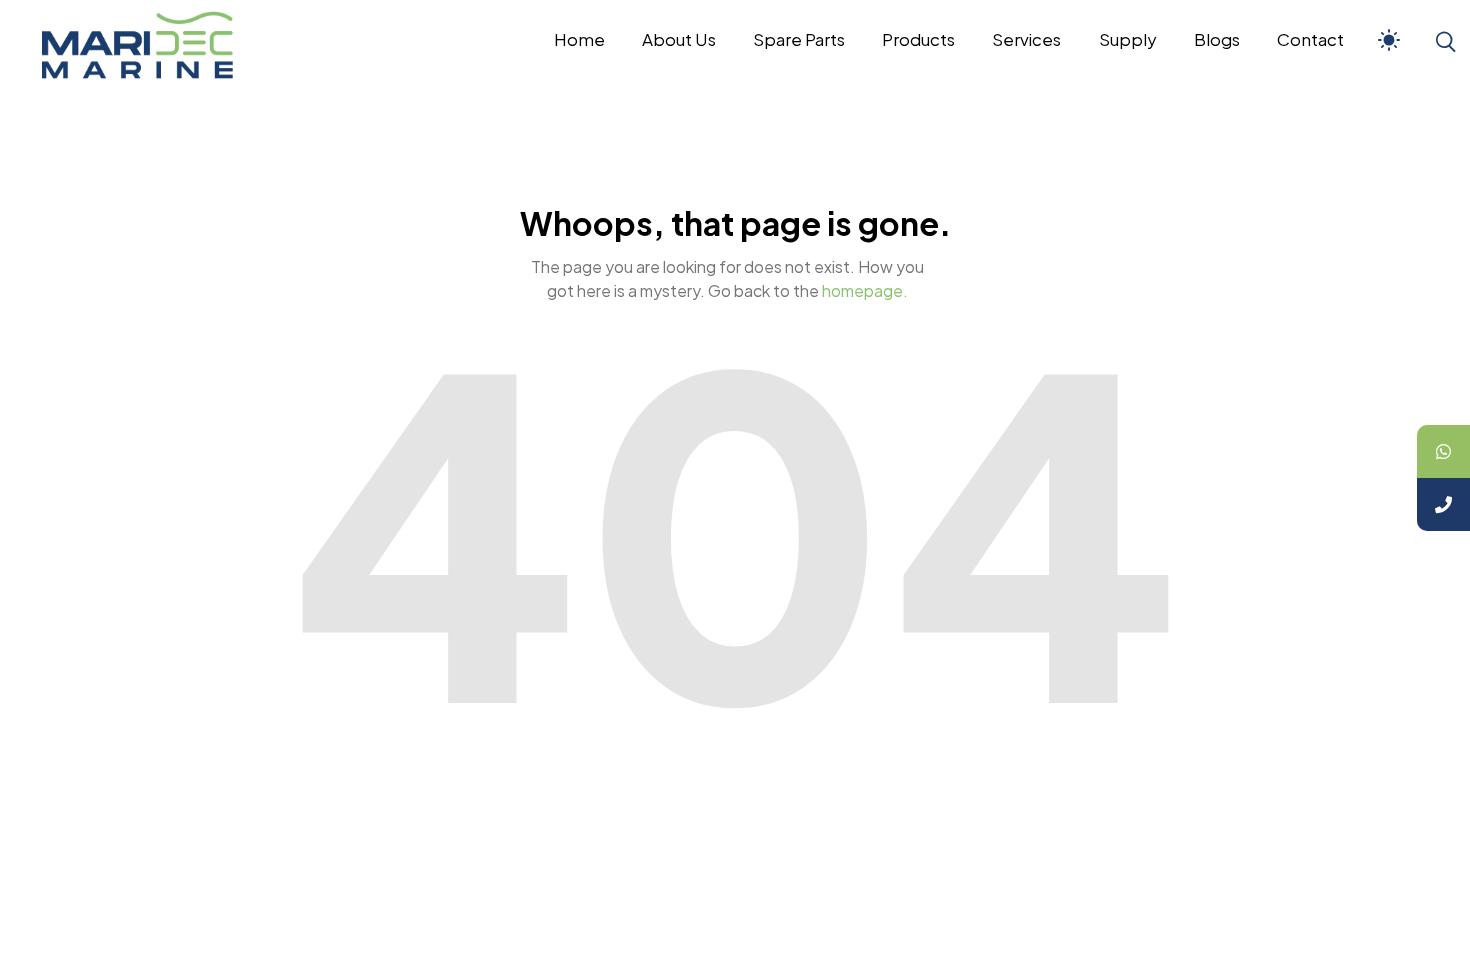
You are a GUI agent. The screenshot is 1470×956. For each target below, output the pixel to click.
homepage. (865, 290)
